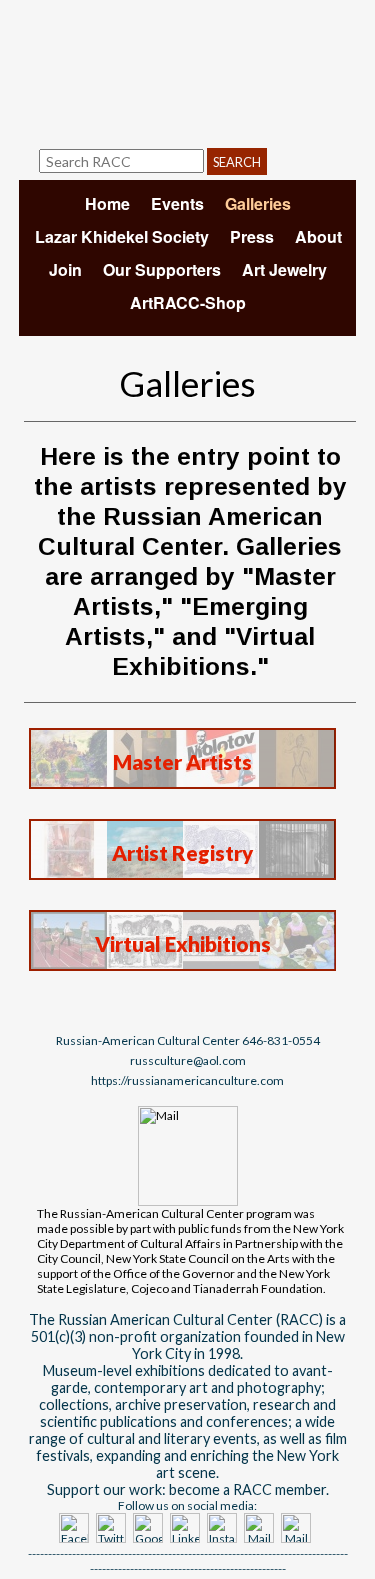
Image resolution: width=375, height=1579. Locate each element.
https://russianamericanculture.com (187, 1080)
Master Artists (182, 762)
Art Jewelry (284, 269)
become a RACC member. (249, 1489)
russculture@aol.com (188, 1060)
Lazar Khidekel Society (122, 236)
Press (252, 236)
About (318, 236)
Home (107, 203)
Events (177, 203)
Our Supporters (162, 269)
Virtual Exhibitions (183, 944)
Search (237, 162)
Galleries (258, 203)
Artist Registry (182, 853)
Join (65, 269)
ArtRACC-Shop (188, 302)
